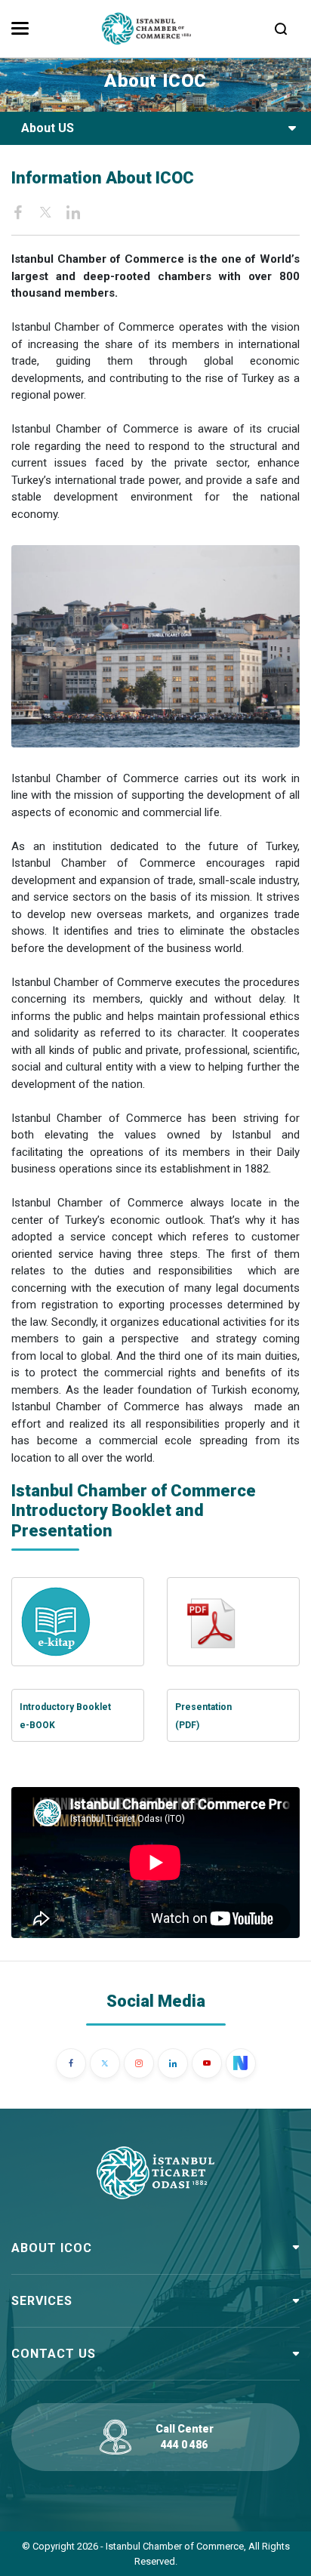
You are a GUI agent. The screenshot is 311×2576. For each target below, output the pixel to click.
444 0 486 (184, 2445)
